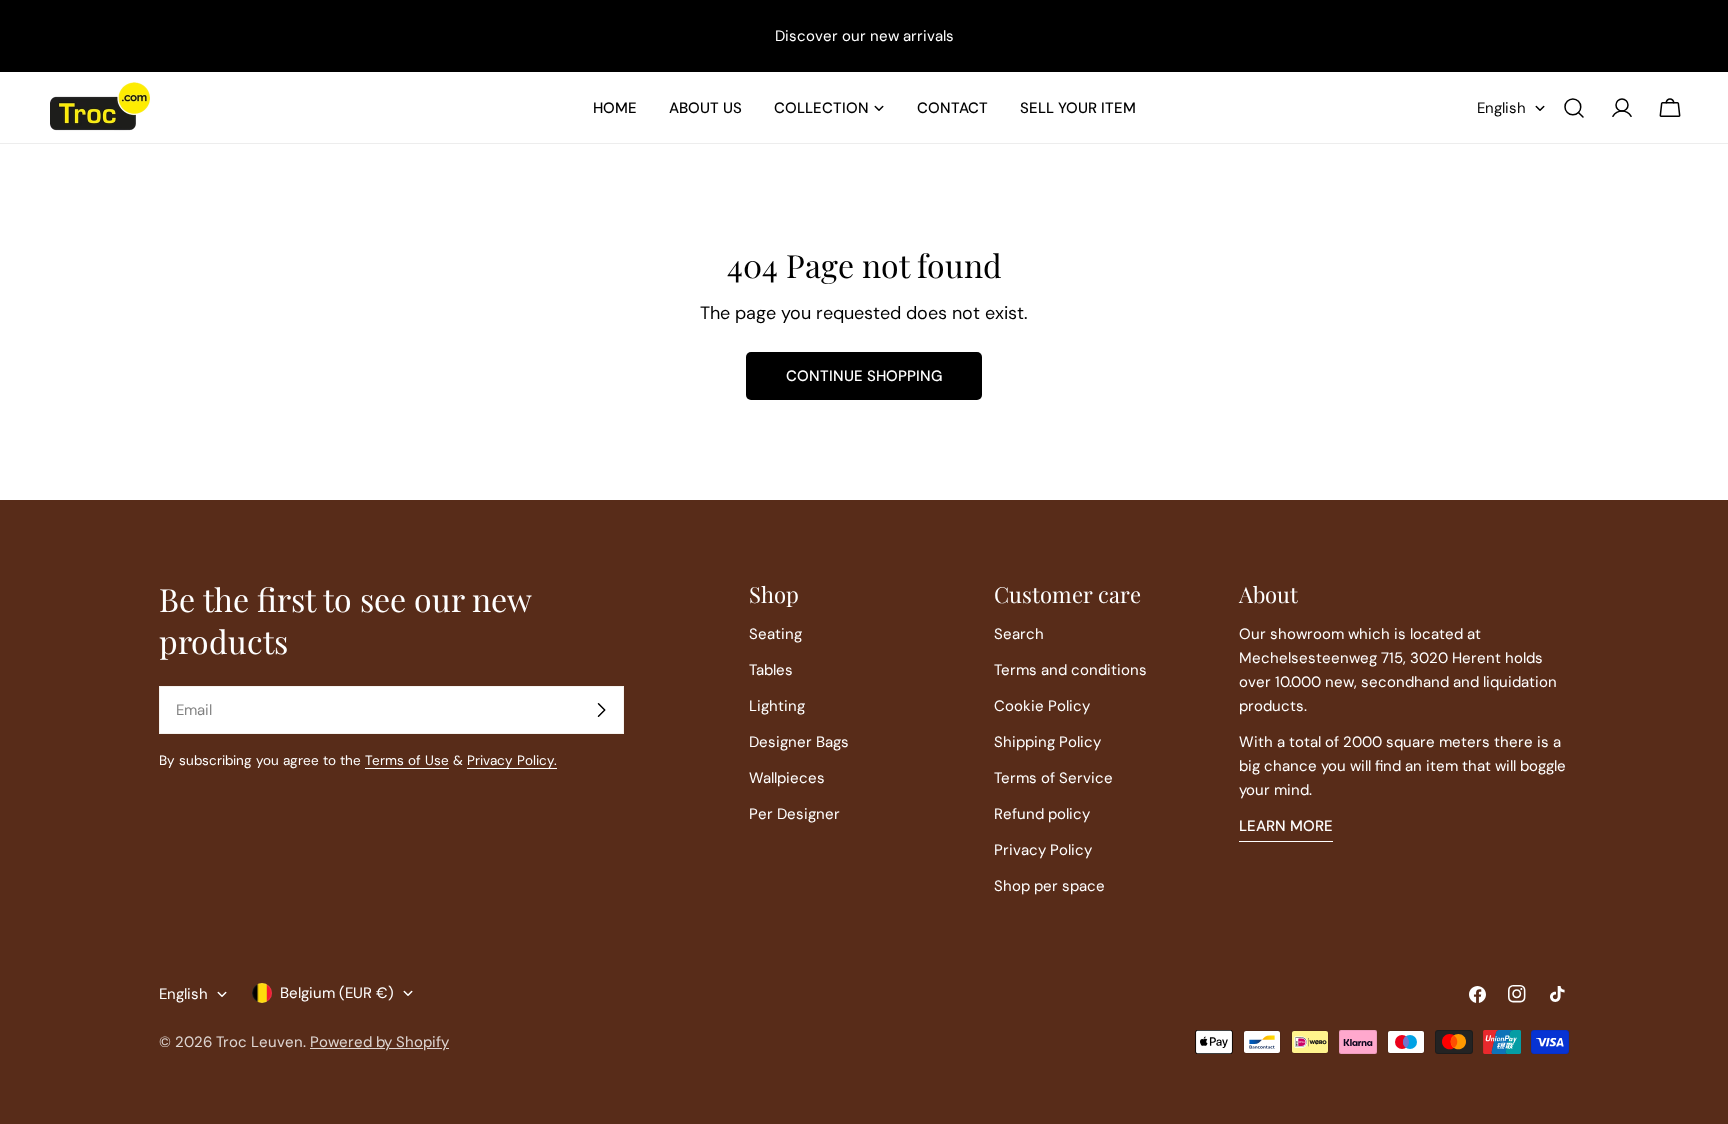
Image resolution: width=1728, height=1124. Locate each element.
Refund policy (1042, 814)
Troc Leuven (259, 1042)
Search (1019, 634)
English (1501, 108)
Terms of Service (1053, 778)
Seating (775, 634)
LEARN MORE (1286, 826)
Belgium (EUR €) (337, 993)
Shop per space (1049, 886)
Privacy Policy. (512, 760)
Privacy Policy (1043, 850)
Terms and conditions (1070, 670)
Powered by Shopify (379, 1042)
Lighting (777, 706)
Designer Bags (799, 742)
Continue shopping (864, 376)
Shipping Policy (1047, 742)
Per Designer (794, 814)
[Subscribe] (601, 710)
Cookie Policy (1042, 706)
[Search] (1574, 108)
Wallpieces (787, 778)
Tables (771, 670)
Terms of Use (407, 760)
